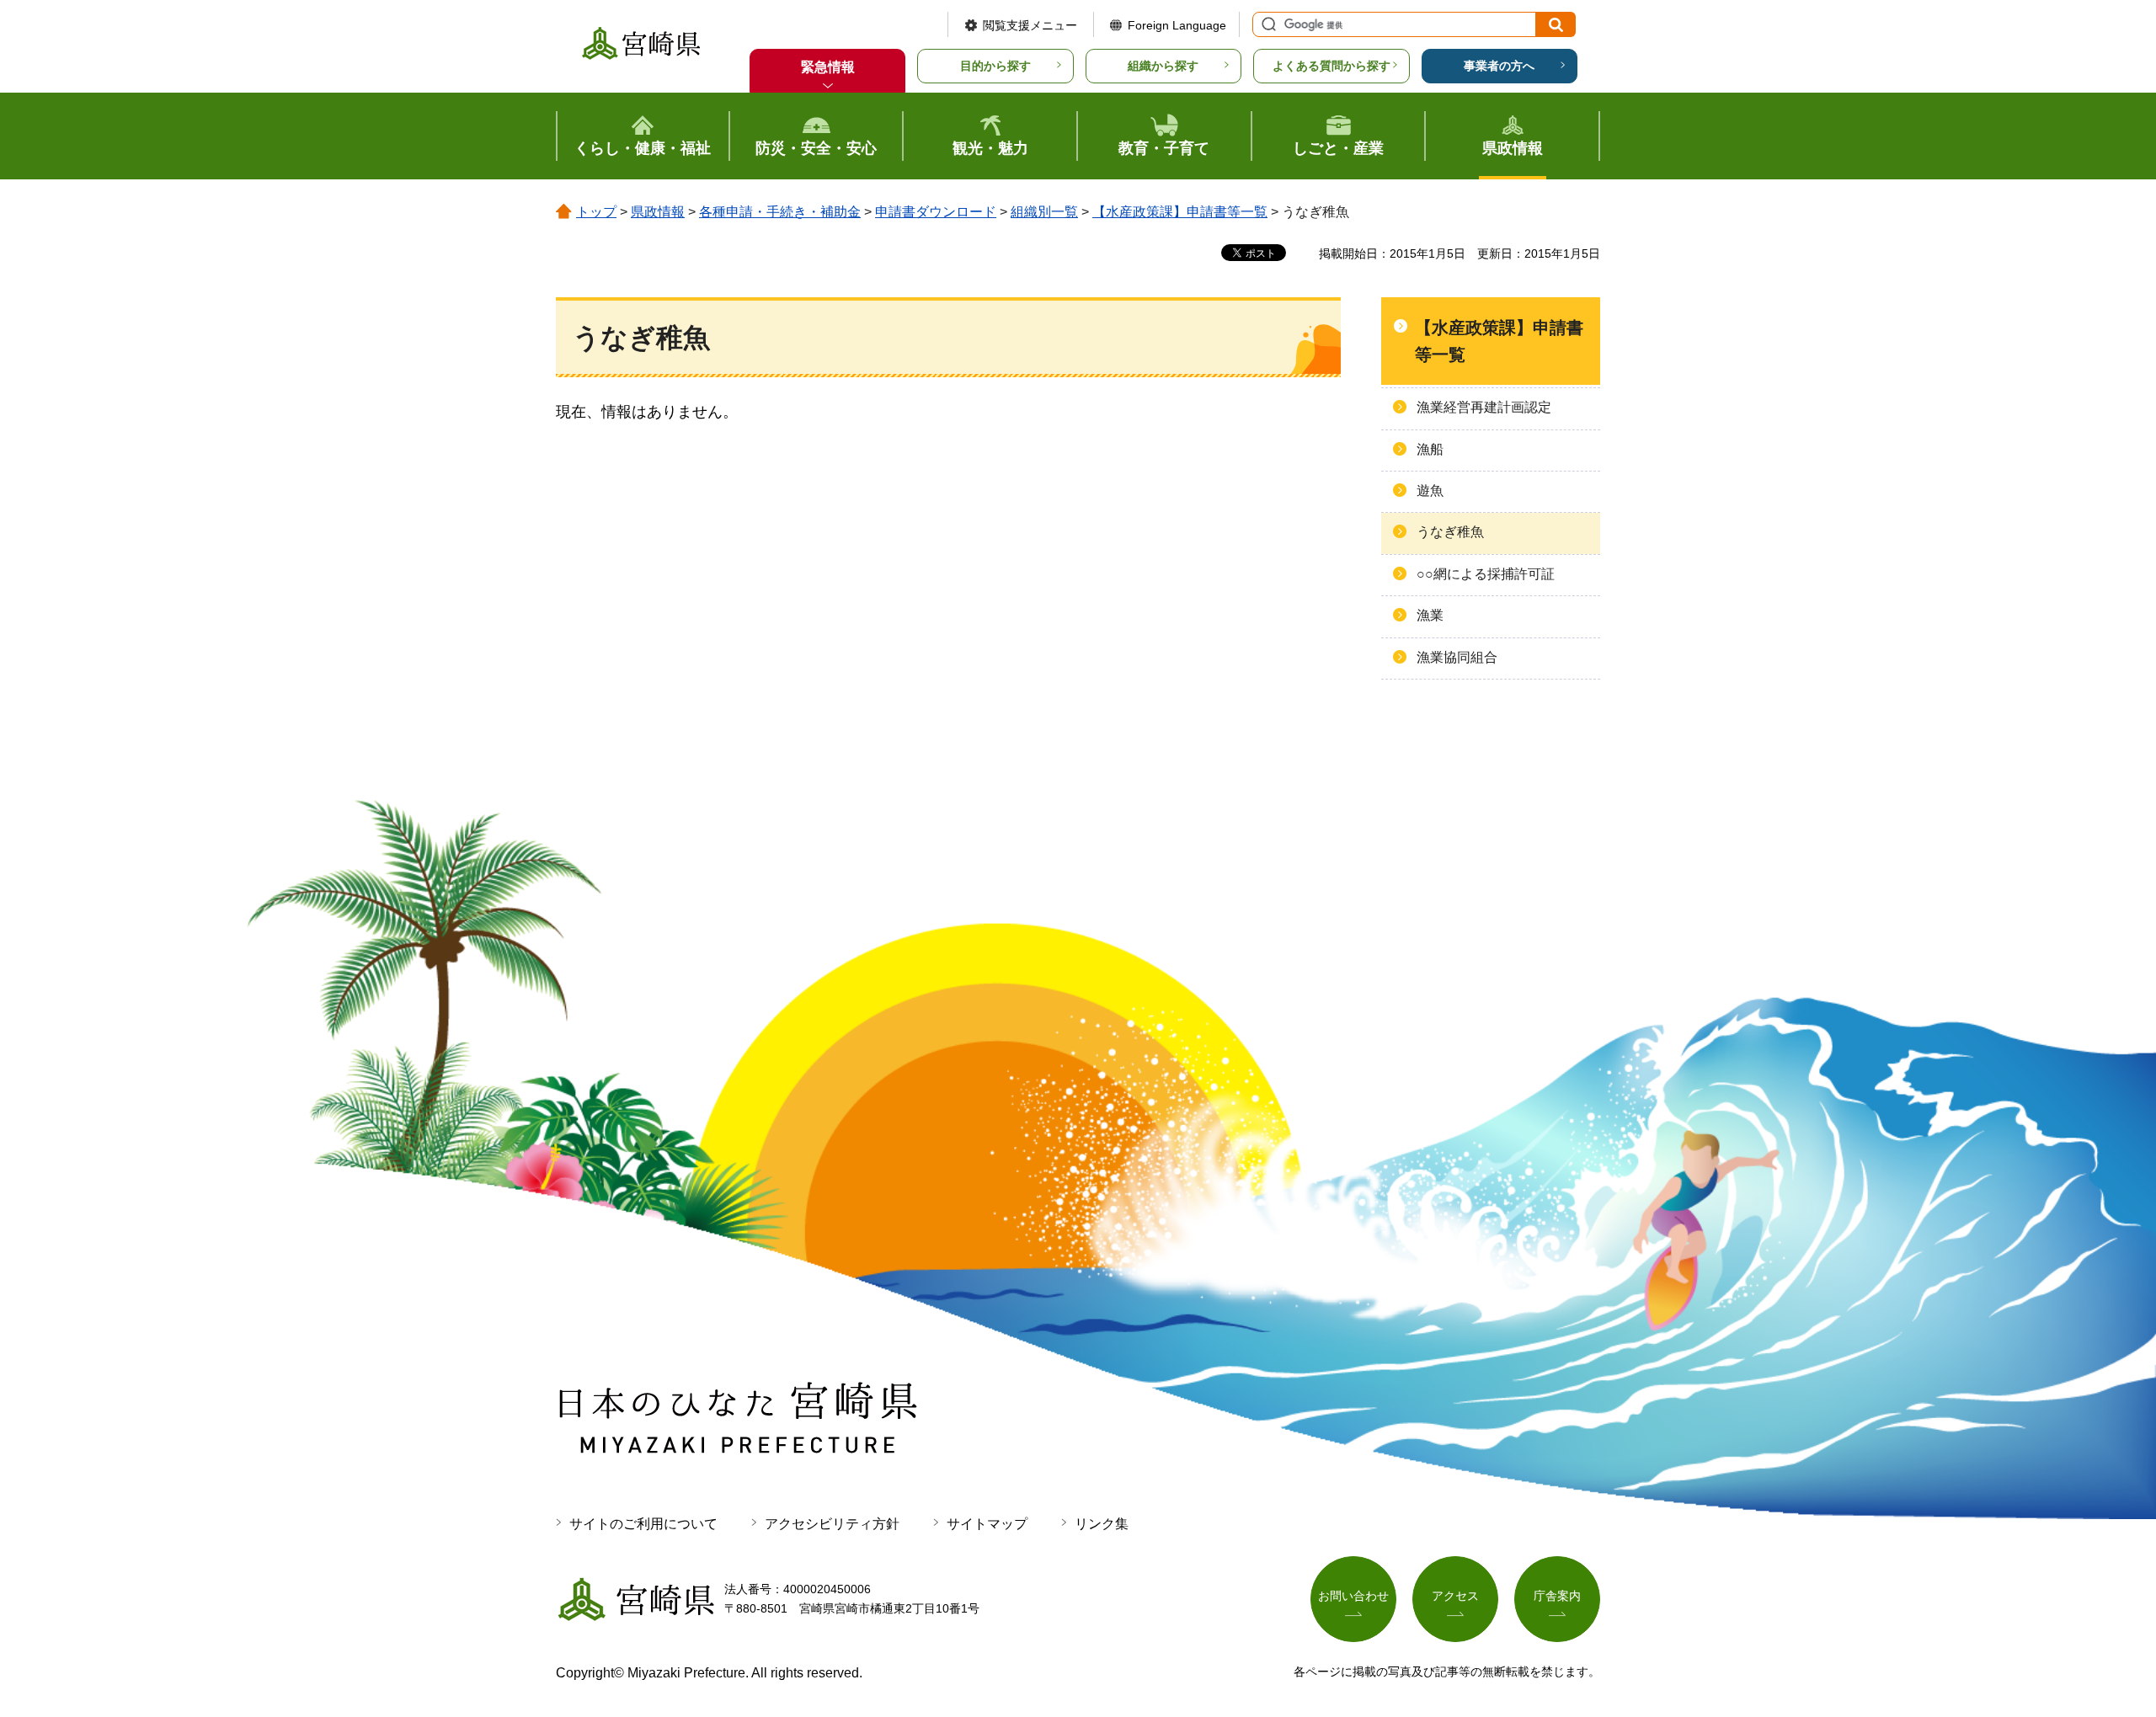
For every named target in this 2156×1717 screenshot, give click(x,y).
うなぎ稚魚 (1450, 532)
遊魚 (1430, 491)
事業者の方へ (1499, 66)
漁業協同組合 (1457, 657)
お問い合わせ (1353, 1596)
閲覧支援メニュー (1030, 25)
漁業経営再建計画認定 (1484, 407)
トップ (596, 212)
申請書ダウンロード (936, 212)
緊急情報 (828, 67)
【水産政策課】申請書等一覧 (1180, 212)
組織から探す (1163, 66)
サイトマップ (987, 1524)
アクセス (1455, 1596)
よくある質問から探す (1331, 66)
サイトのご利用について (643, 1524)
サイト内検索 (1267, 24)
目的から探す (995, 66)
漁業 (1430, 615)
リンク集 (1102, 1524)
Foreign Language (1177, 25)
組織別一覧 (1044, 212)
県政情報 (658, 212)
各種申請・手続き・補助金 (780, 212)
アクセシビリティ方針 (832, 1524)
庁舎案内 (1557, 1596)
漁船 (1430, 449)
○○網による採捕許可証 (1486, 574)
